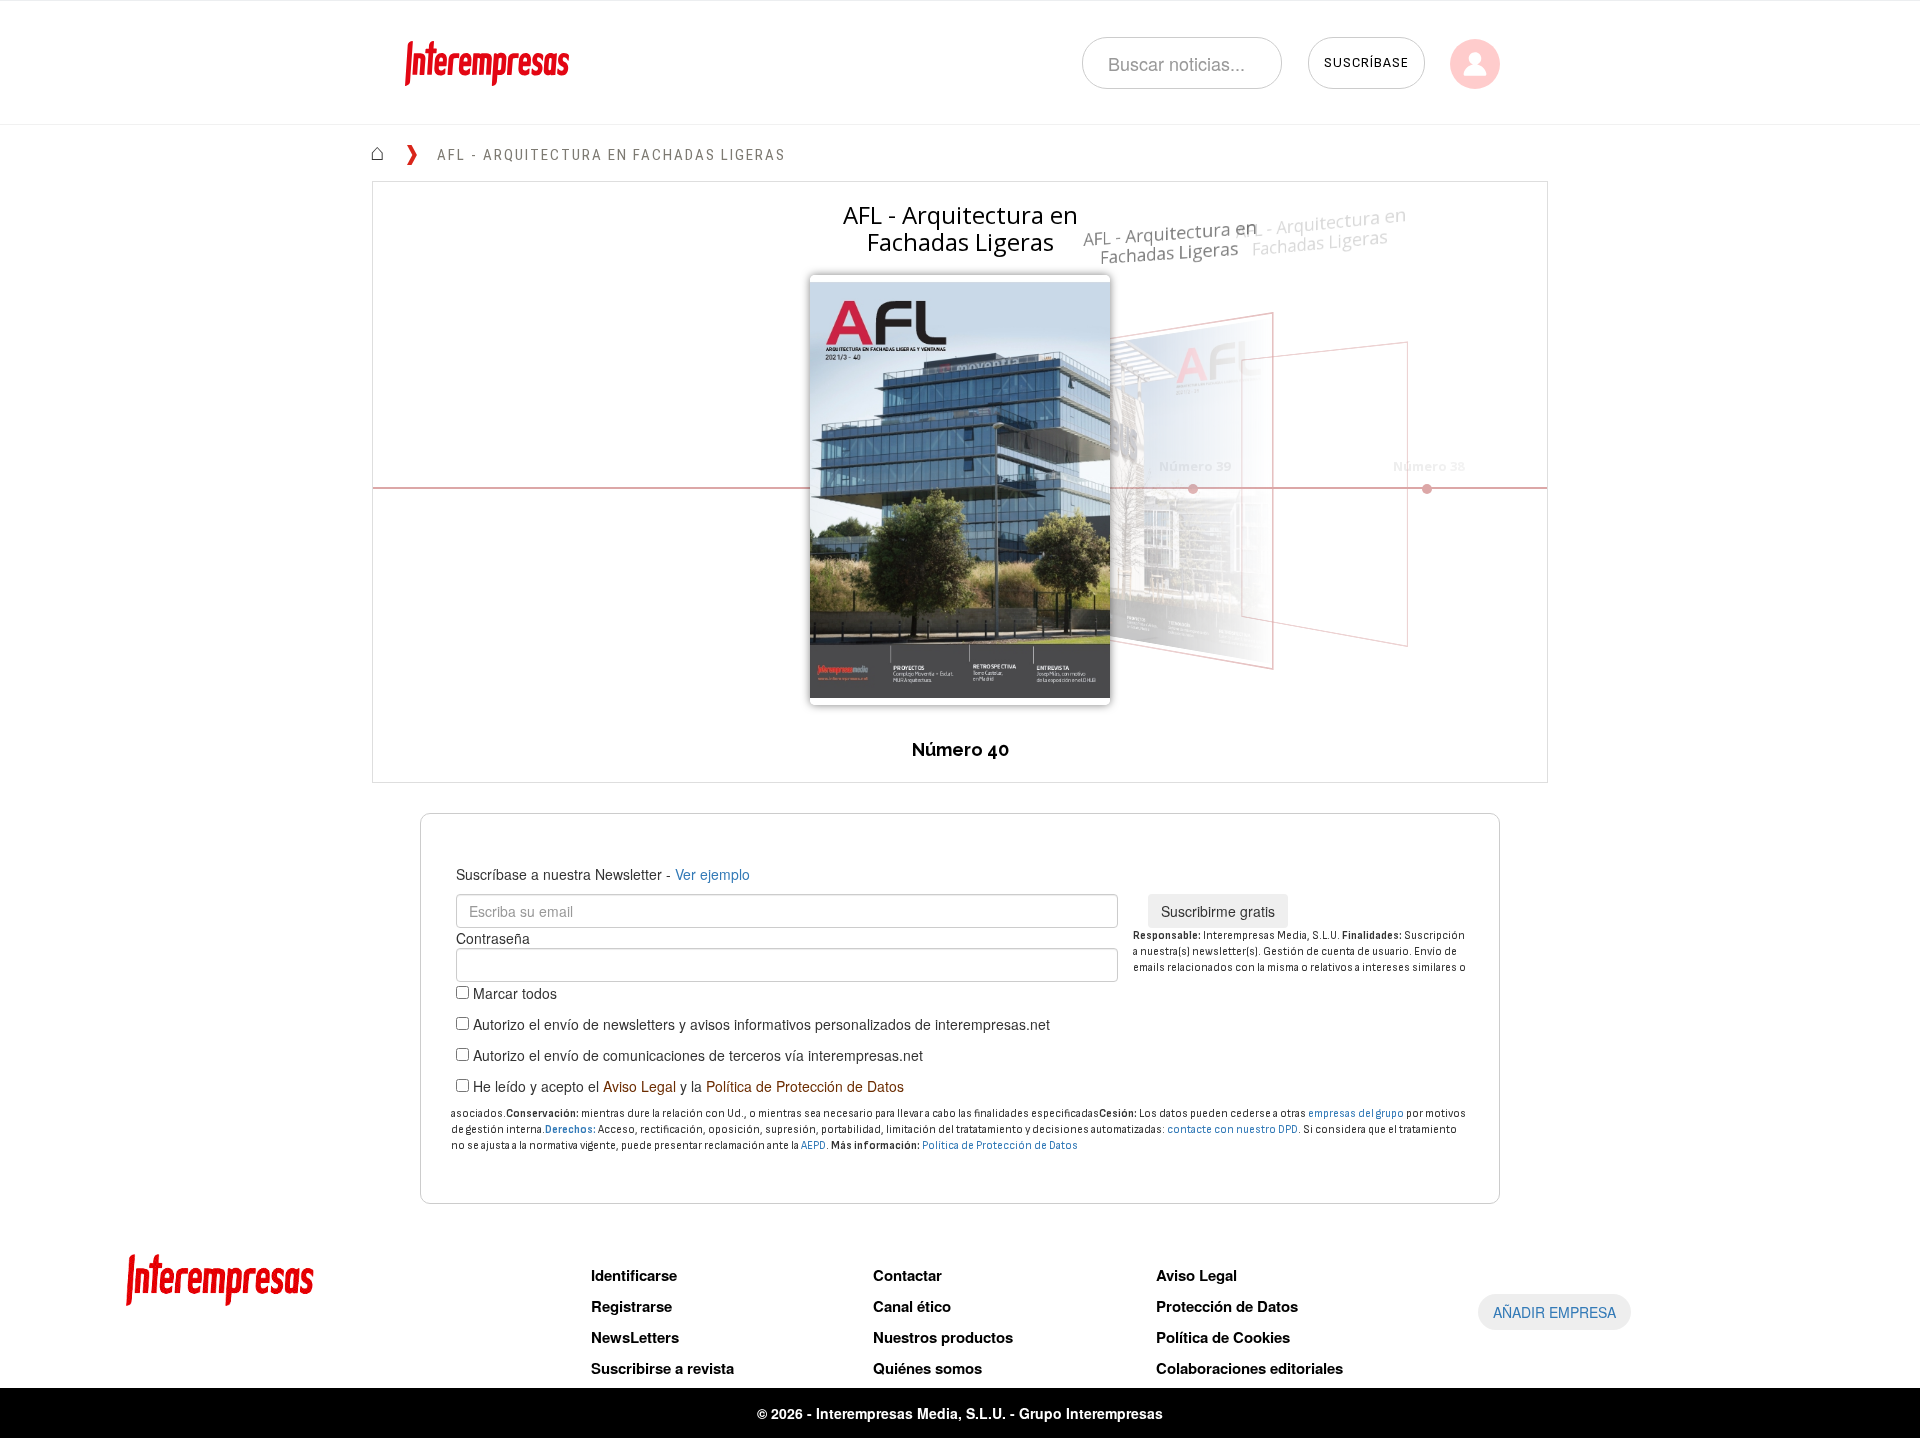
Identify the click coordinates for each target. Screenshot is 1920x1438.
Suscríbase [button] (1366, 62)
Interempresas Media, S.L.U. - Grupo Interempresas (989, 1413)
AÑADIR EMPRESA (1554, 1312)
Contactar (907, 1275)
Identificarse (634, 1275)
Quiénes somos (927, 1368)
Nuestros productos (943, 1337)
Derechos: (570, 1129)
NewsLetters (635, 1337)
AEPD (813, 1145)
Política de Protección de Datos (805, 1086)
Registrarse (631, 1306)
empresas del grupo (1356, 1113)
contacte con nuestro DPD (1232, 1129)
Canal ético (912, 1306)
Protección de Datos (1227, 1306)
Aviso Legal (639, 1086)
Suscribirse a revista (662, 1368)
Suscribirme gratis (1218, 911)
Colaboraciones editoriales (1249, 1368)
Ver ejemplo (712, 874)
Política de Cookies (1223, 1337)
